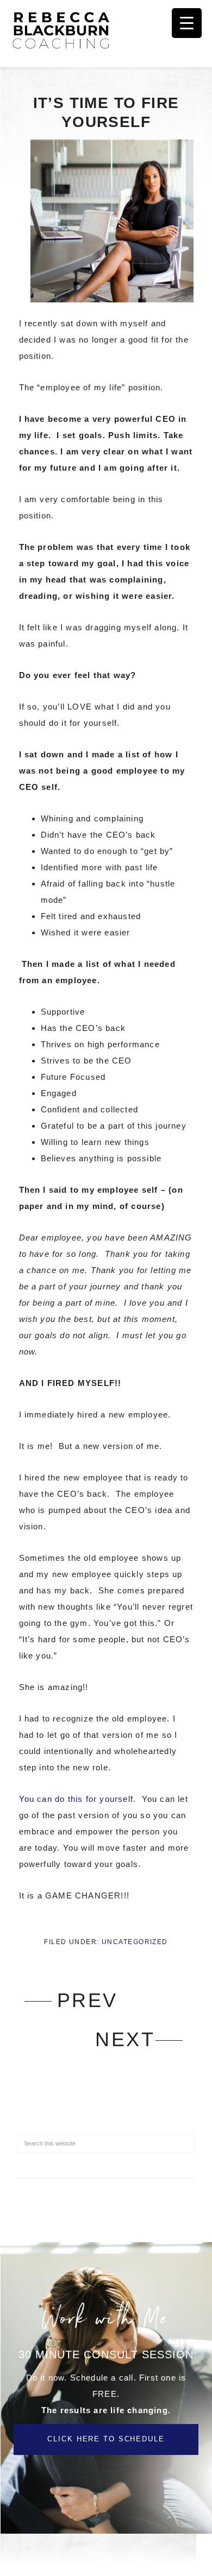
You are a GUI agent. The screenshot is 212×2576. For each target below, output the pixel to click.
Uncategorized (135, 1942)
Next (125, 2039)
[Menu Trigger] (187, 23)
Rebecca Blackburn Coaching (65, 30)
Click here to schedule (106, 2439)
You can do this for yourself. (79, 1799)
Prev (88, 2000)
